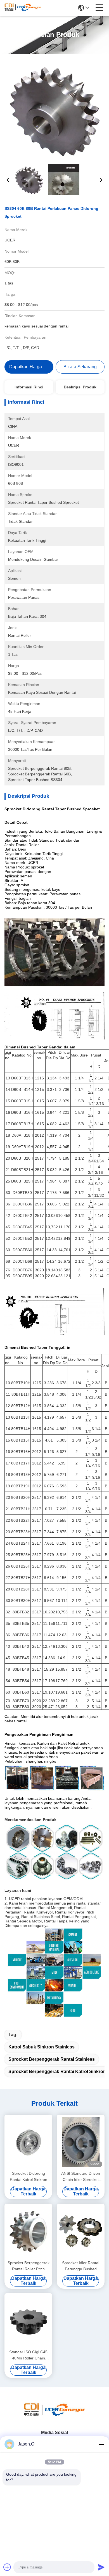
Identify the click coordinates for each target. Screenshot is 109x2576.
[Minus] (101, 2444)
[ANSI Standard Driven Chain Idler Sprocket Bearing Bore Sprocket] (81, 2142)
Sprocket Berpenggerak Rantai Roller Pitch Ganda (29, 2266)
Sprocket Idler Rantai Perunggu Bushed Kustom (81, 2266)
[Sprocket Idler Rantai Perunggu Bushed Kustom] (81, 2231)
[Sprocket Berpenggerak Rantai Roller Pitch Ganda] (28, 2231)
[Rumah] (54, 2416)
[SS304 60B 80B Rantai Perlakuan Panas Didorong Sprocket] (55, 109)
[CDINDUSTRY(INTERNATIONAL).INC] (23, 8)
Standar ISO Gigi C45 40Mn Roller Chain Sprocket (28, 2355)
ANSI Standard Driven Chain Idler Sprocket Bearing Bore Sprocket (81, 2177)
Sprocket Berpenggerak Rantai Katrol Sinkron (57, 2072)
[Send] (101, 2567)
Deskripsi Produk (80, 387)
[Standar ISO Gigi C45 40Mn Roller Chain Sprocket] (28, 2320)
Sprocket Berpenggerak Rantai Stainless (52, 2059)
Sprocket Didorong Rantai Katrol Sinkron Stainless (29, 2177)
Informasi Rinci (29, 387)
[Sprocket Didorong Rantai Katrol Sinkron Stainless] (28, 2142)
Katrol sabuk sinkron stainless (42, 2047)
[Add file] (7, 2567)
